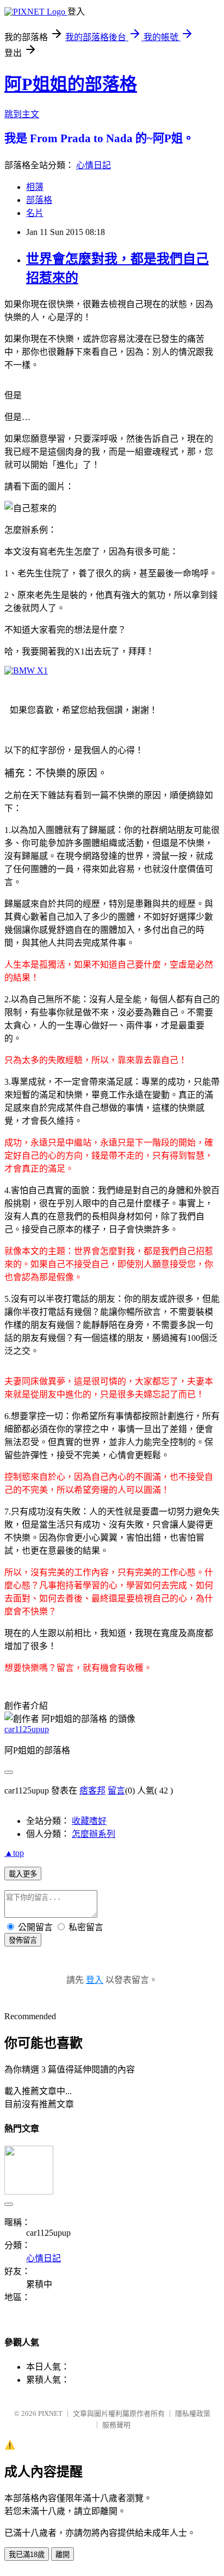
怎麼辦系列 (94, 1834)
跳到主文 (22, 114)
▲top (14, 1853)
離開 (63, 2555)
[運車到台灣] (26, 670)
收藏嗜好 (89, 1821)
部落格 (39, 200)
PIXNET (50, 2413)
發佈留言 (23, 1940)
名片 (35, 213)
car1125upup (27, 1729)
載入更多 (23, 1874)
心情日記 (94, 165)
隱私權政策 (193, 2413)
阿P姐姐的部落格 (71, 84)
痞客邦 (92, 1791)
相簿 (35, 187)
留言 (116, 1791)
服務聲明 (116, 2425)
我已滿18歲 (27, 2555)
